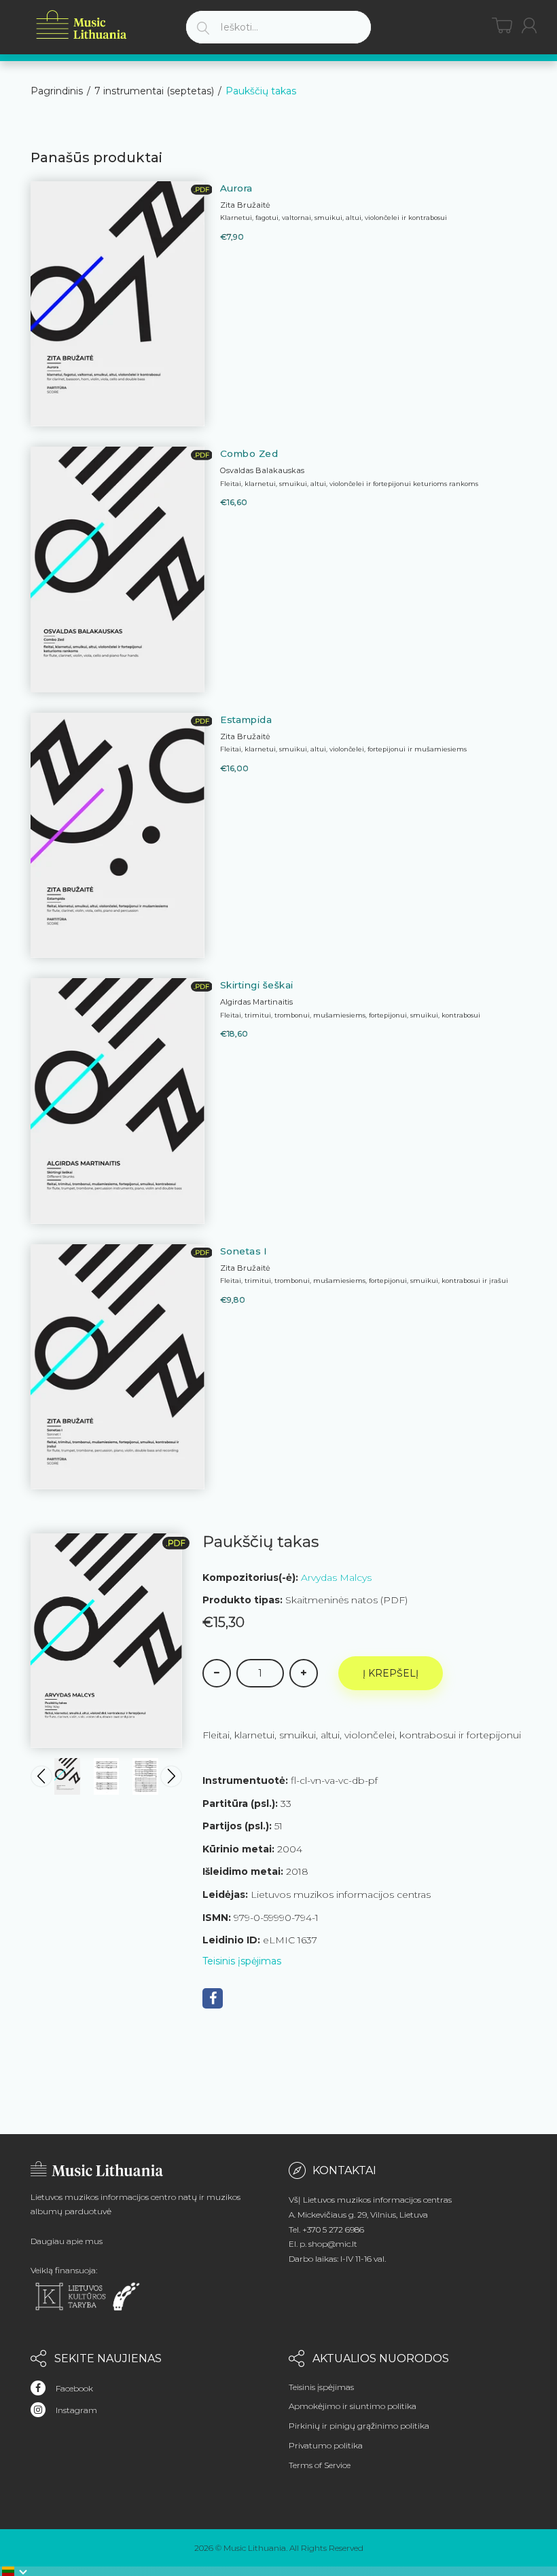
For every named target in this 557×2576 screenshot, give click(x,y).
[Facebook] (213, 1998)
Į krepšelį (391, 1673)
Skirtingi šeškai (257, 985)
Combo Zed (249, 453)
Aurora (236, 188)
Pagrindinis (57, 91)
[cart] (502, 25)
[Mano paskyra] (529, 25)
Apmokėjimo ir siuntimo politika (353, 2406)
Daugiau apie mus (67, 2241)
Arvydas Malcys (336, 1578)
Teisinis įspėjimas (242, 1961)
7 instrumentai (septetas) (154, 91)
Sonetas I (244, 1251)
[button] (15, 2571)
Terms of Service (320, 2465)
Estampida (246, 720)
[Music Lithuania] (82, 25)
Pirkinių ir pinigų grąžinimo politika (359, 2426)
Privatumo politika (326, 2445)
